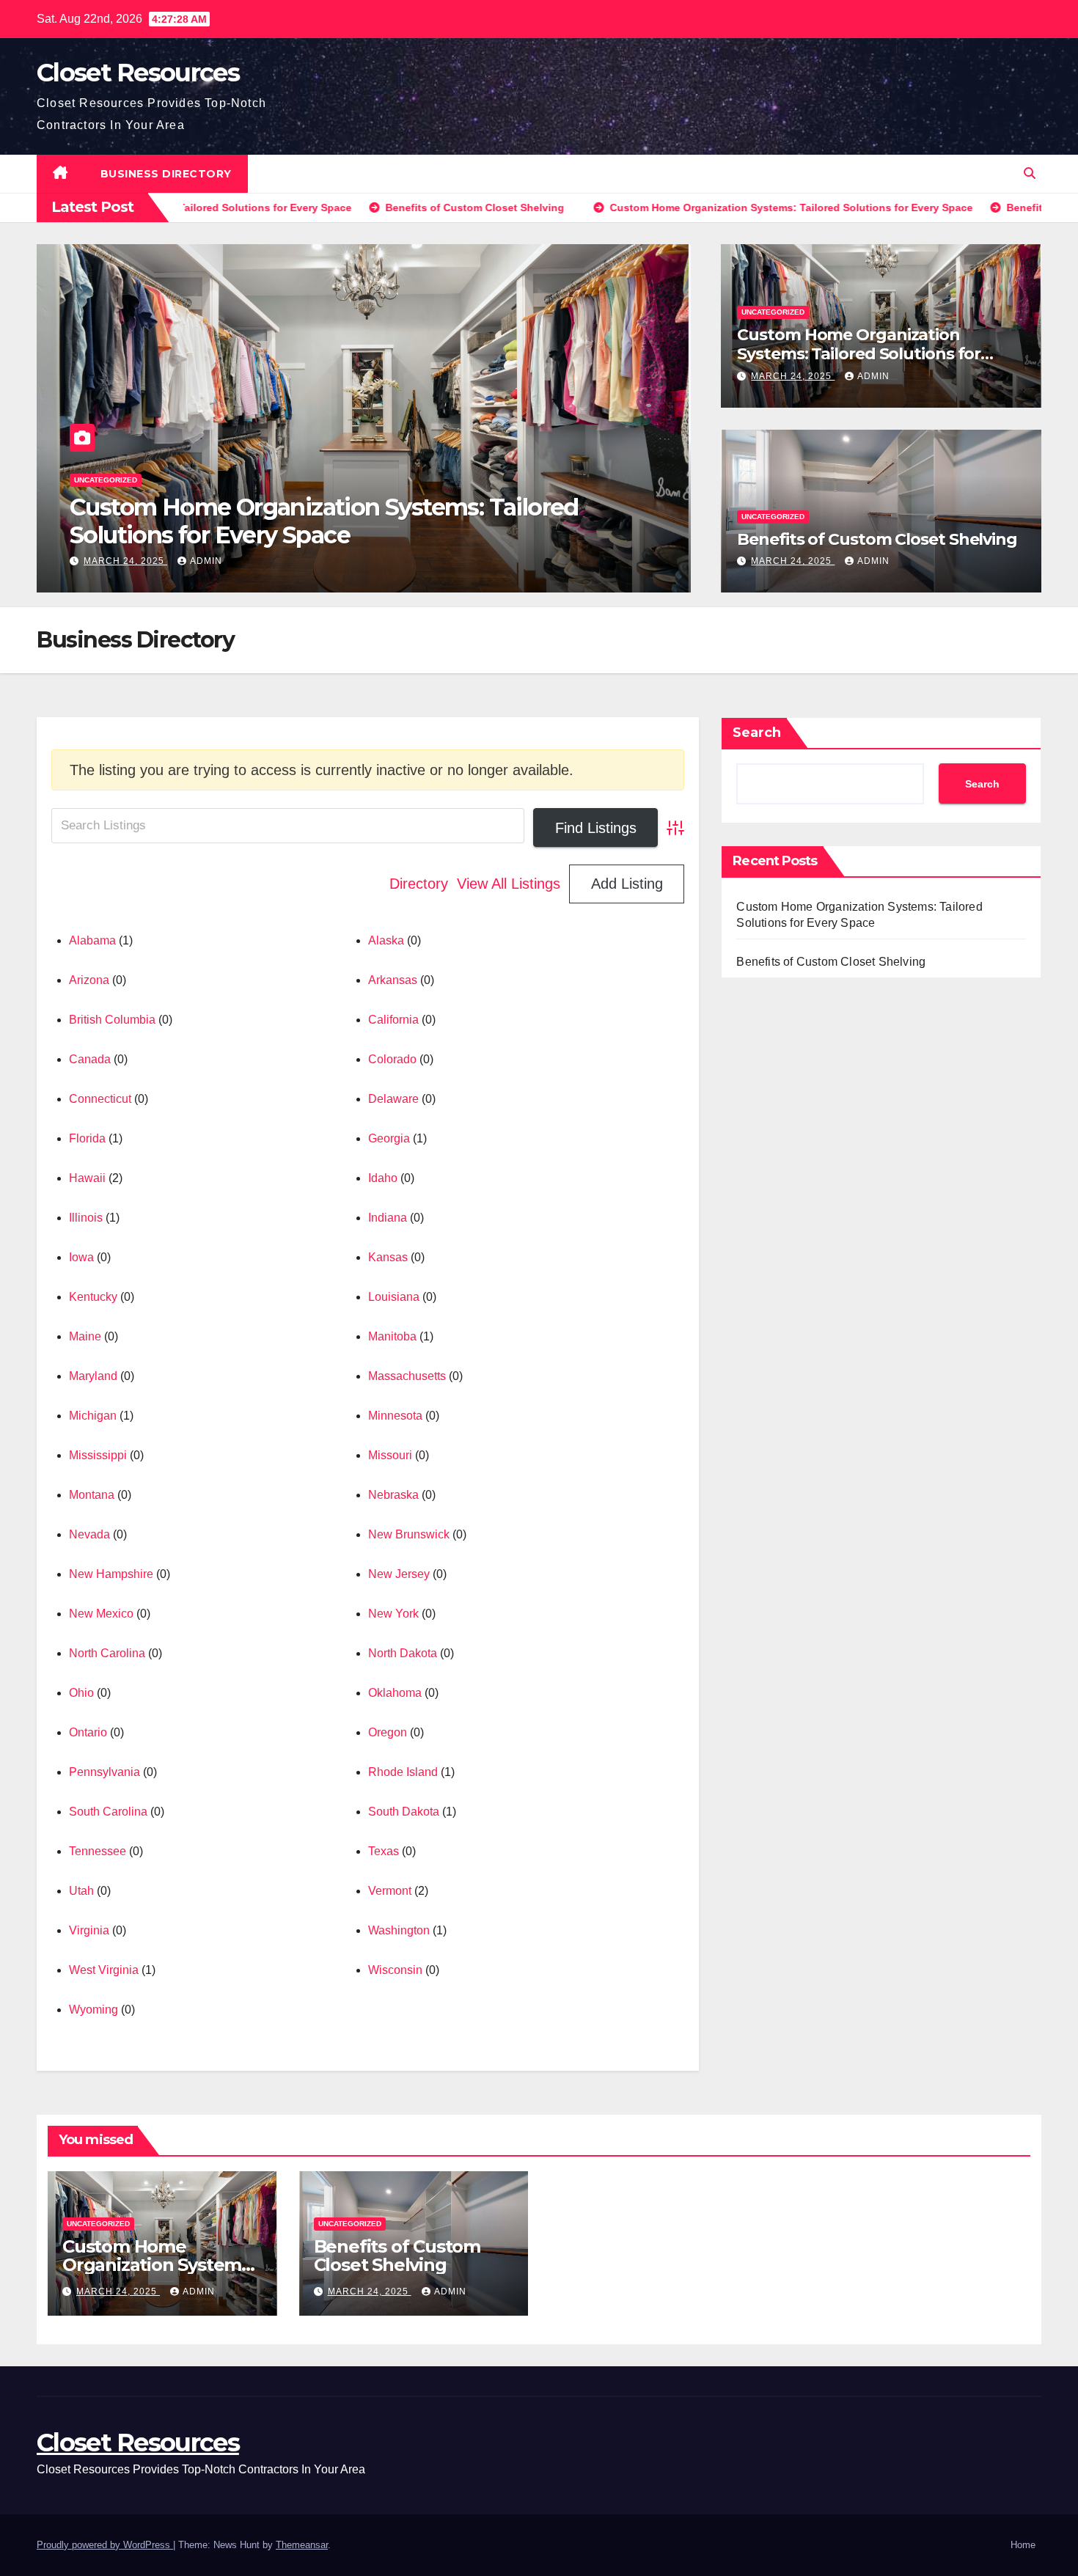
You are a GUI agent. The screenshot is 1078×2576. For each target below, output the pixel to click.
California (393, 1020)
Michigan (93, 1416)
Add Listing (627, 884)
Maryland (93, 1376)
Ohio (81, 1693)
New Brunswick (409, 1534)
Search (757, 733)
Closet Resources (138, 73)
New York (393, 1614)
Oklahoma (395, 1693)
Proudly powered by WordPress (105, 2545)
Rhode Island (403, 1772)
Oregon (388, 1732)
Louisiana (394, 1297)
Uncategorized (106, 508)
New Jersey (399, 1574)
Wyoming (93, 2010)
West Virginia (104, 1970)
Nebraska (393, 1495)
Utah (81, 1891)
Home (1023, 2545)
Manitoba (392, 1336)
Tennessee (98, 1851)
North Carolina (107, 1653)
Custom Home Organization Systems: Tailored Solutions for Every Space (859, 354)
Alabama (92, 940)
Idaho (383, 1178)
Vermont (390, 1891)
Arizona (89, 980)
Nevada (89, 1534)
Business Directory (166, 174)
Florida (87, 1138)
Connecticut (100, 1099)
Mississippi (98, 1455)
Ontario (88, 1732)
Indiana (388, 1218)
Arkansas (393, 980)
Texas (384, 1851)
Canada (90, 1059)
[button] (1030, 173)
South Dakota (404, 1812)
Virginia (89, 1930)
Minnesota (395, 1416)
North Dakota (403, 1653)
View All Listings (509, 884)
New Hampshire (111, 1574)
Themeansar (302, 2545)
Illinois (86, 1218)
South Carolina (108, 1812)
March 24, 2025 (125, 561)
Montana (92, 1495)
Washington (399, 1930)
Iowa (81, 1257)
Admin (206, 561)
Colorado (392, 1059)
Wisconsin (395, 1970)
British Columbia (112, 1020)
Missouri (390, 1455)
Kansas (388, 1257)
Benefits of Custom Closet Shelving (265, 535)
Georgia (389, 1138)
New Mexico (101, 1614)
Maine (85, 1336)
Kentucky (93, 1297)
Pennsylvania (104, 1772)
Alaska (386, 940)
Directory (419, 884)
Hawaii (87, 1178)
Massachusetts (407, 1376)
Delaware (393, 1099)
